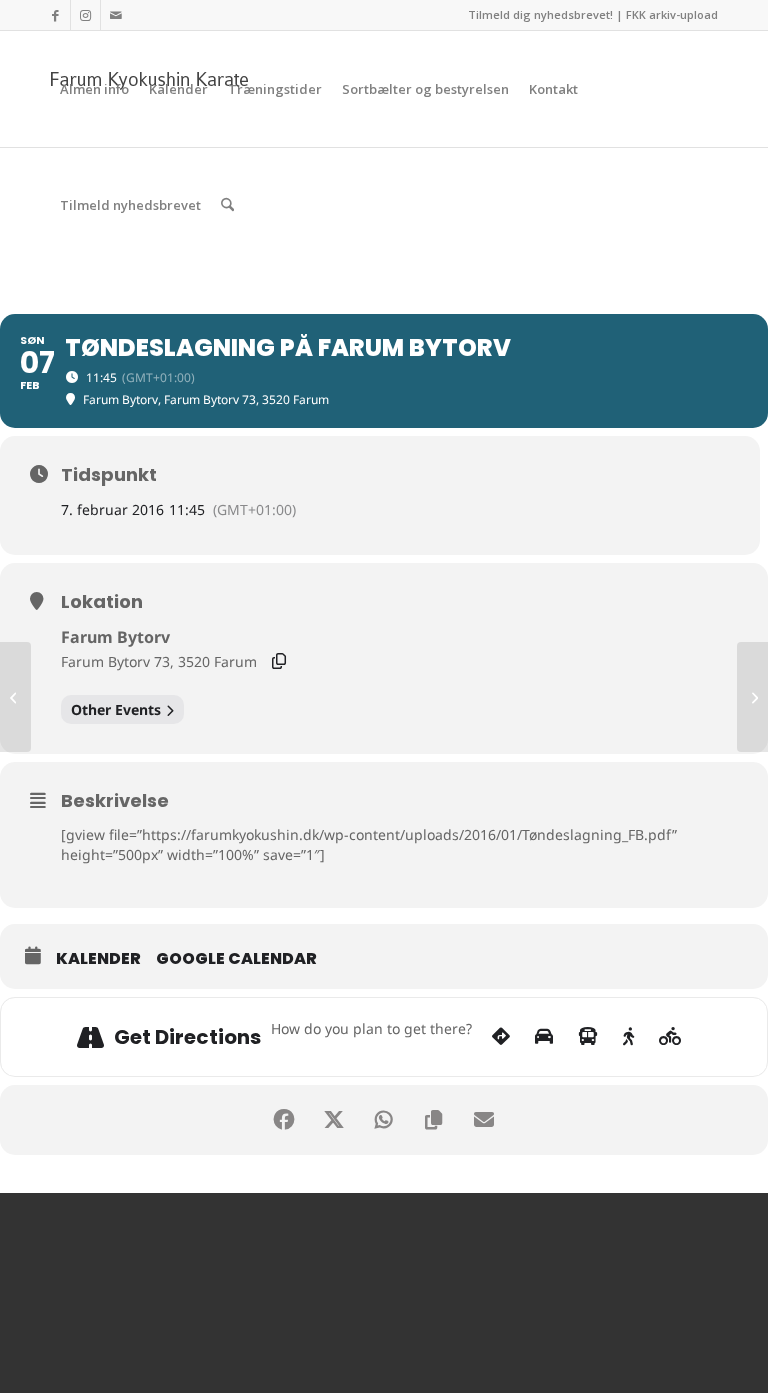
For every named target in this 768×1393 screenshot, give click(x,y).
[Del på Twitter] (334, 1120)
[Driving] (544, 1037)
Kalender (98, 959)
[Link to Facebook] (55, 15)
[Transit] (588, 1037)
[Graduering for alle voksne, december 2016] (15, 697)
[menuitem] (94, 89)
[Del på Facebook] (284, 1120)
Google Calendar (236, 959)
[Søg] (227, 205)
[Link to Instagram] (85, 15)
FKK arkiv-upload (672, 14)
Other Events (116, 709)
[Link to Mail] (116, 15)
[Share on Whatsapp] (384, 1120)
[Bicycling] (670, 1037)
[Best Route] (501, 1037)
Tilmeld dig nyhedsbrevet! (540, 14)
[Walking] (628, 1037)
